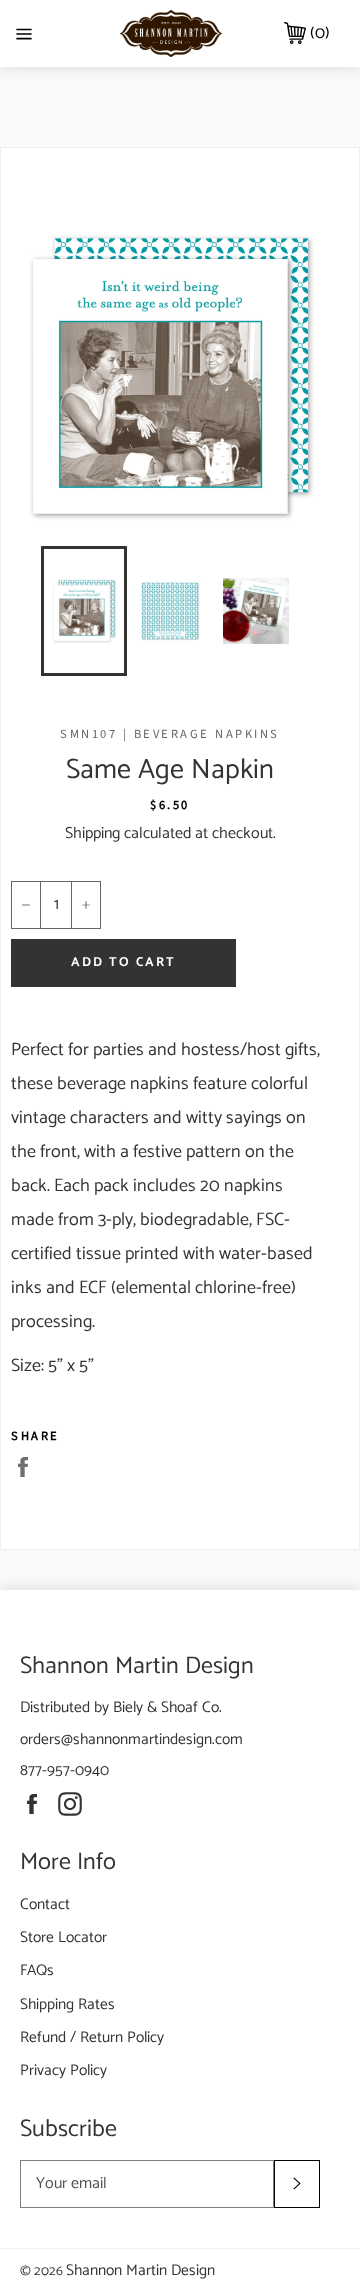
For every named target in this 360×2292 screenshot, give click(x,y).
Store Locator (63, 1937)
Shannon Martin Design (140, 2270)
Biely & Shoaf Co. (167, 1707)
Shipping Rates (67, 2004)
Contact (45, 1904)
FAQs (37, 1970)
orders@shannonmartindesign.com (131, 1739)
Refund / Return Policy (92, 2037)
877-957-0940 (64, 1770)
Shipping (92, 833)
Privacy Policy (63, 2070)
